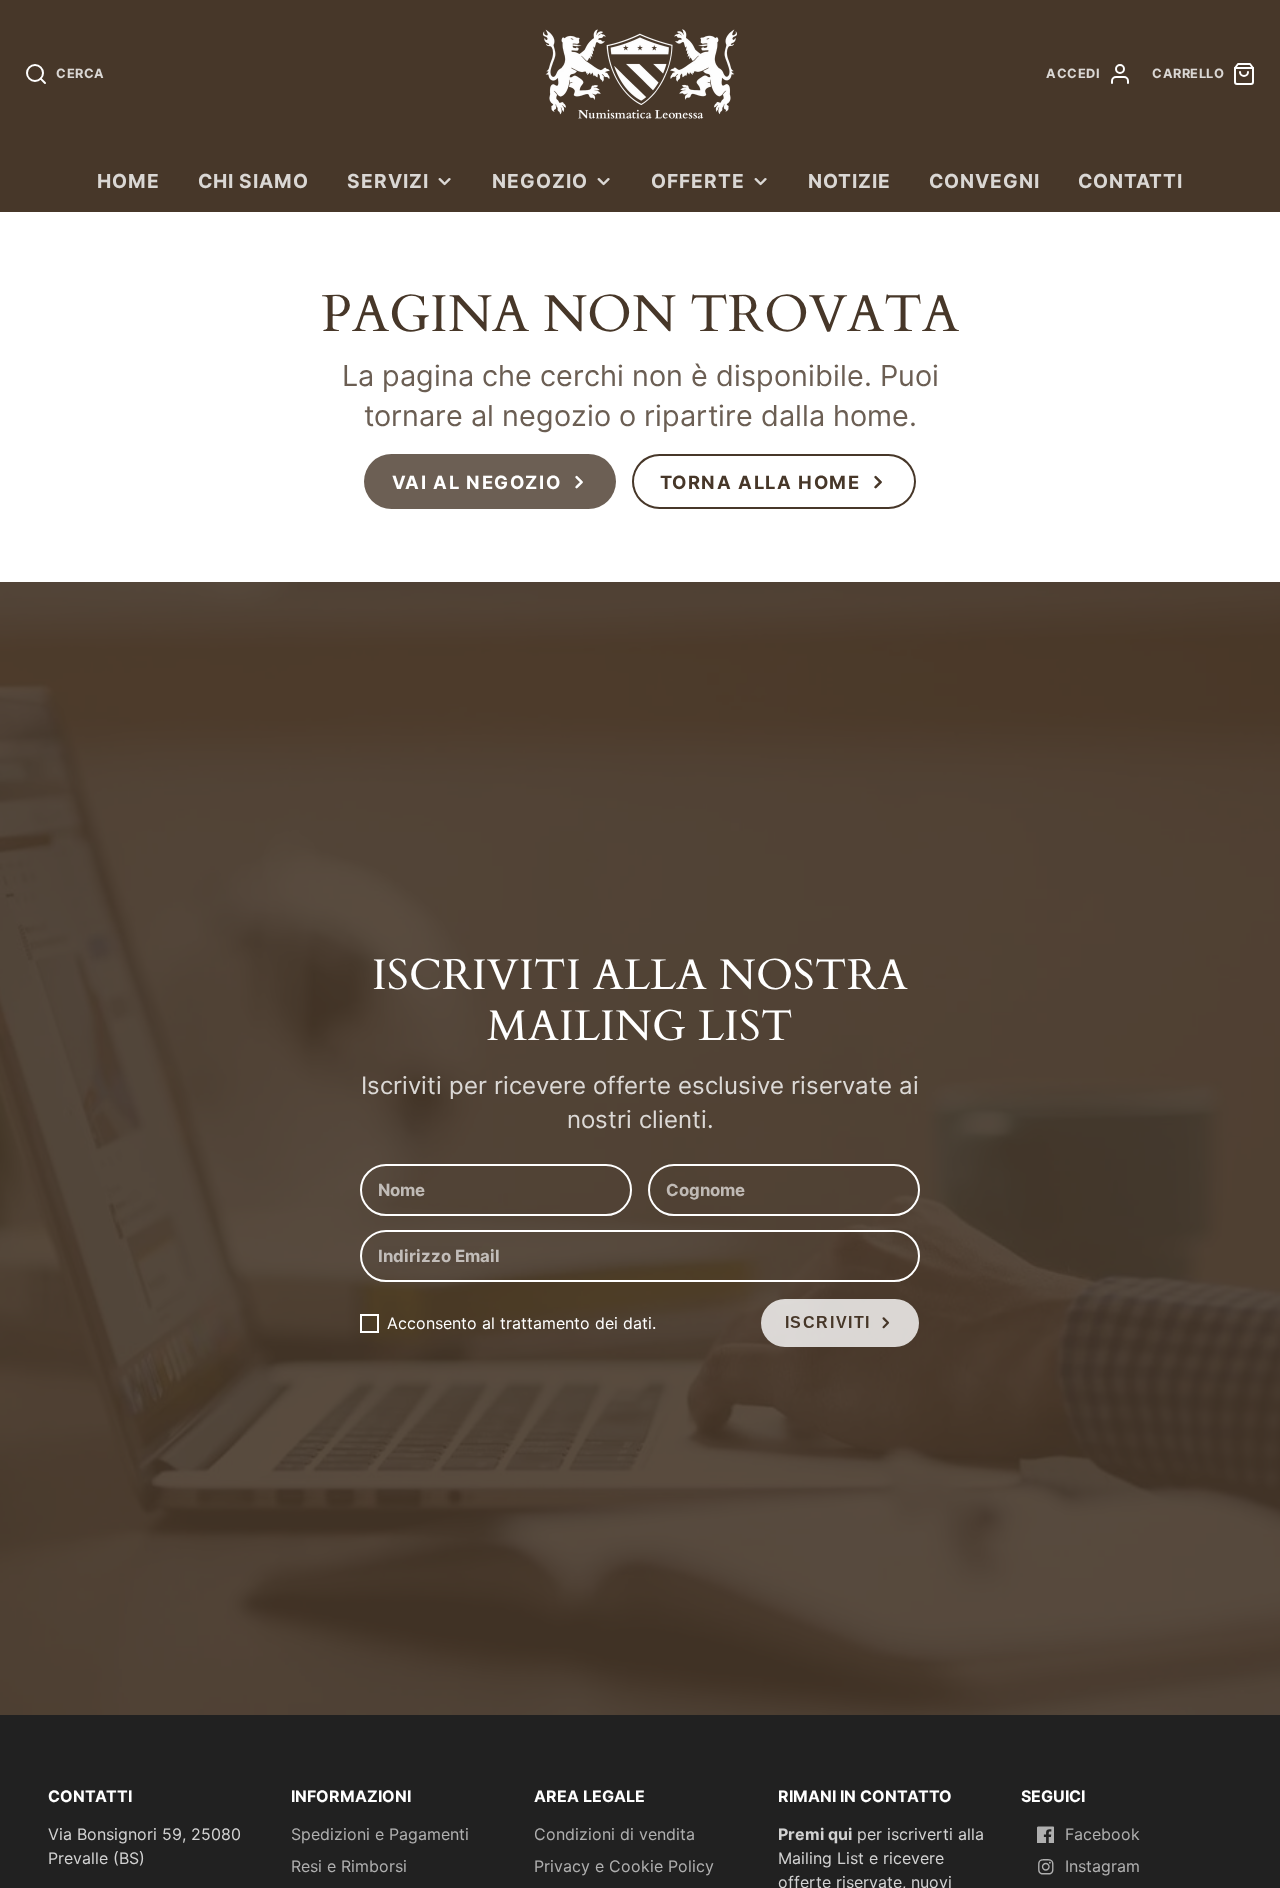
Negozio (540, 181)
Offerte (698, 181)
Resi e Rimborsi (349, 1866)
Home (128, 181)
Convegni (984, 181)
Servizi (388, 181)
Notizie (849, 181)
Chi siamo (253, 181)
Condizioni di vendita (614, 1834)
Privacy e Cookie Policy (624, 1866)
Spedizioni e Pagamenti (380, 1834)
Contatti (1130, 181)
